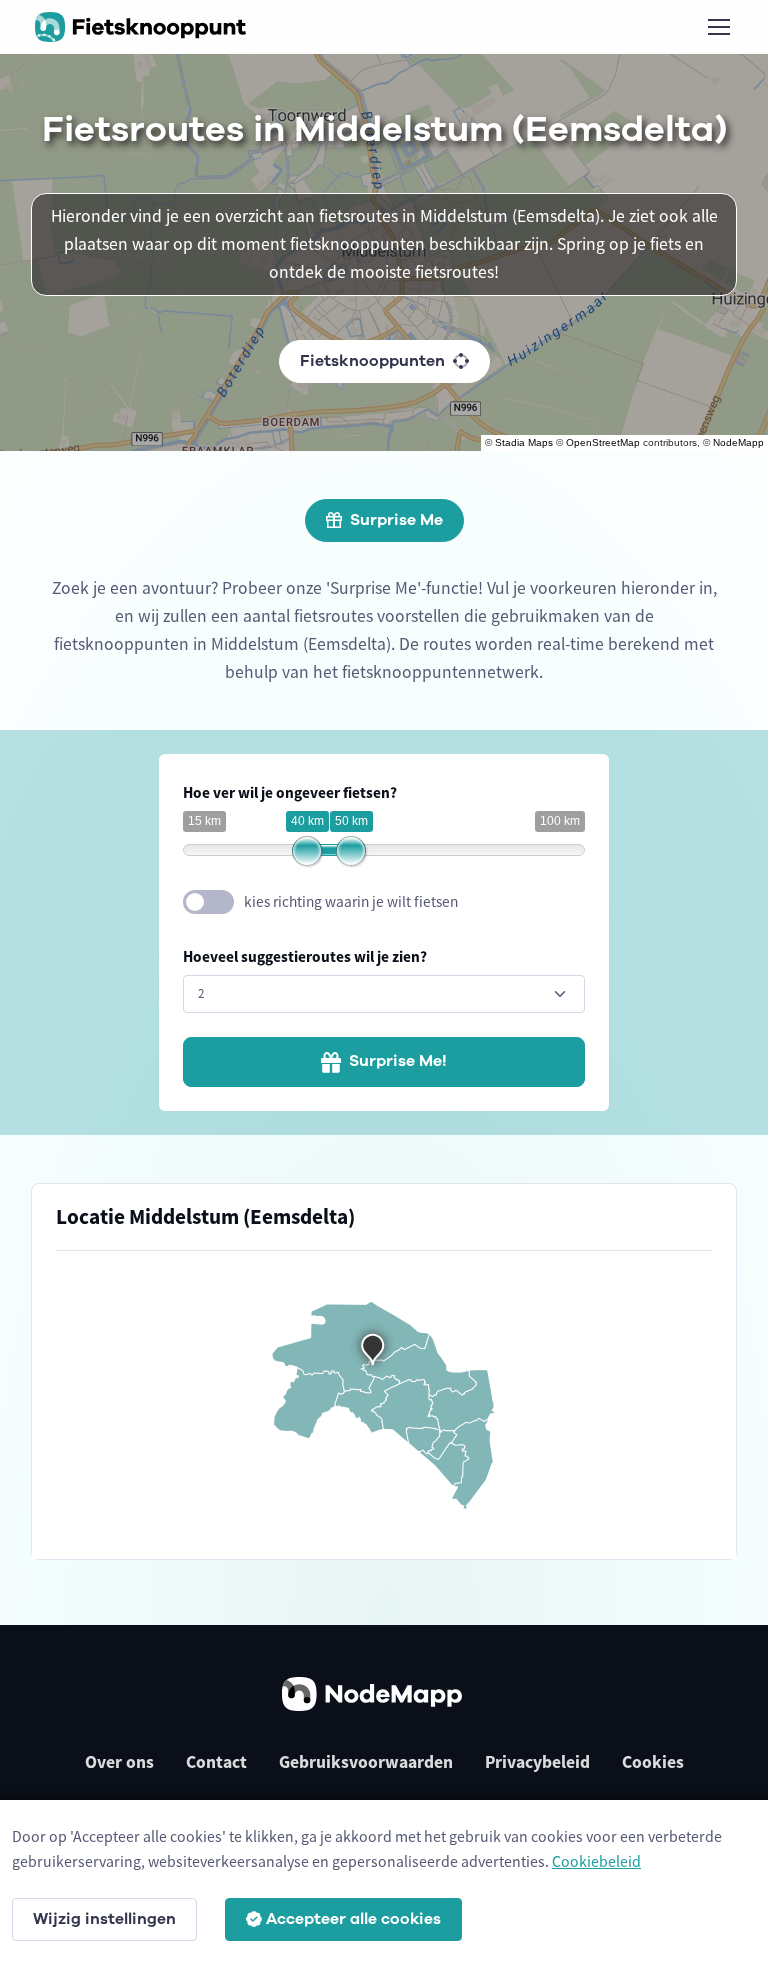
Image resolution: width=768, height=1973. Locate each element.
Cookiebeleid (596, 1861)
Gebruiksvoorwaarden (366, 1762)
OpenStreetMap (603, 442)
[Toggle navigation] (718, 27)
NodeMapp (738, 442)
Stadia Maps (524, 442)
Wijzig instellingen (104, 1919)
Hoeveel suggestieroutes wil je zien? (305, 956)
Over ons (119, 1762)
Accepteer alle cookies (353, 1919)
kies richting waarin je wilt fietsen (351, 901)
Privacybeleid (537, 1762)
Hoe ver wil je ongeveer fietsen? (290, 792)
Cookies (653, 1762)
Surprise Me (396, 520)
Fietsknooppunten (372, 361)
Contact (216, 1762)
